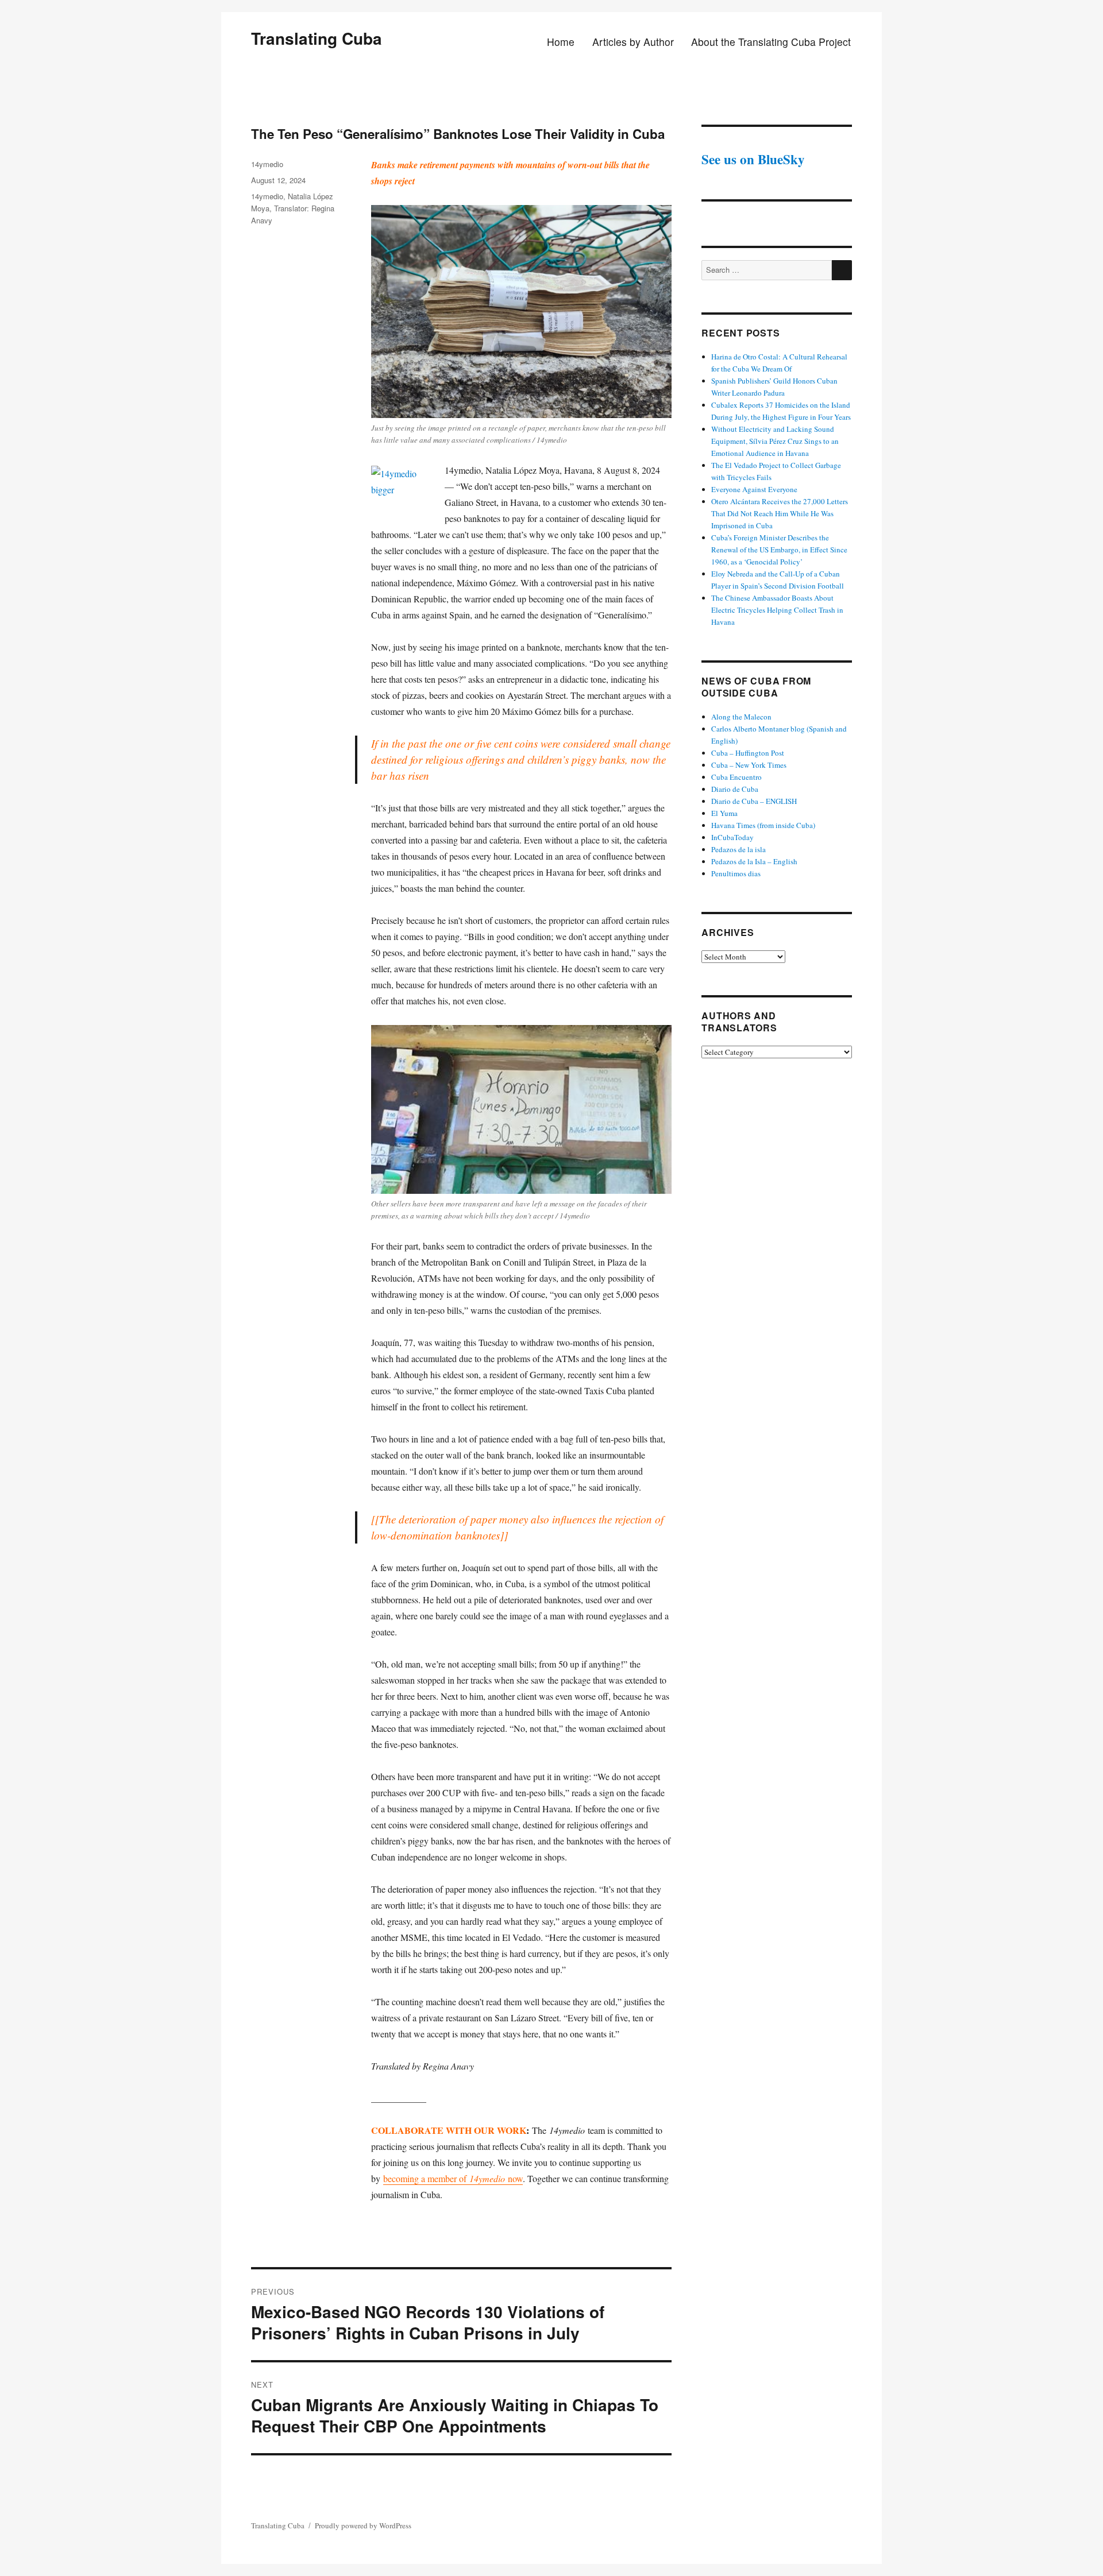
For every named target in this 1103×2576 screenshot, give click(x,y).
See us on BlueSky (753, 159)
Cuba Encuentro (736, 777)
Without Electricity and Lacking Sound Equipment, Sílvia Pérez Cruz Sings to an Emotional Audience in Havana (775, 441)
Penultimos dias (736, 873)
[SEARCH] (842, 270)
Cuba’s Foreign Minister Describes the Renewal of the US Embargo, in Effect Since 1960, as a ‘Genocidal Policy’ (779, 550)
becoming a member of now (453, 2178)
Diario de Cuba (735, 789)
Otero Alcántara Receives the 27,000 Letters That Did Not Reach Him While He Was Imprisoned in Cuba (780, 513)
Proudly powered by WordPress (363, 2525)
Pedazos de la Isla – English (754, 861)
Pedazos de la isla (738, 849)
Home (561, 42)
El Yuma (724, 813)
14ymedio (267, 164)
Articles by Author (633, 42)
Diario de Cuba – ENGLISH (754, 801)
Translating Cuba (317, 38)
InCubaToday (732, 837)
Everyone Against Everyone (754, 489)
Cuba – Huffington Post (748, 753)
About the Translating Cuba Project (771, 42)
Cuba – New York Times (749, 765)
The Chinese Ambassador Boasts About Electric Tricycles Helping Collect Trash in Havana (777, 610)
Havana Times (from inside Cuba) (763, 825)
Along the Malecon (741, 717)
